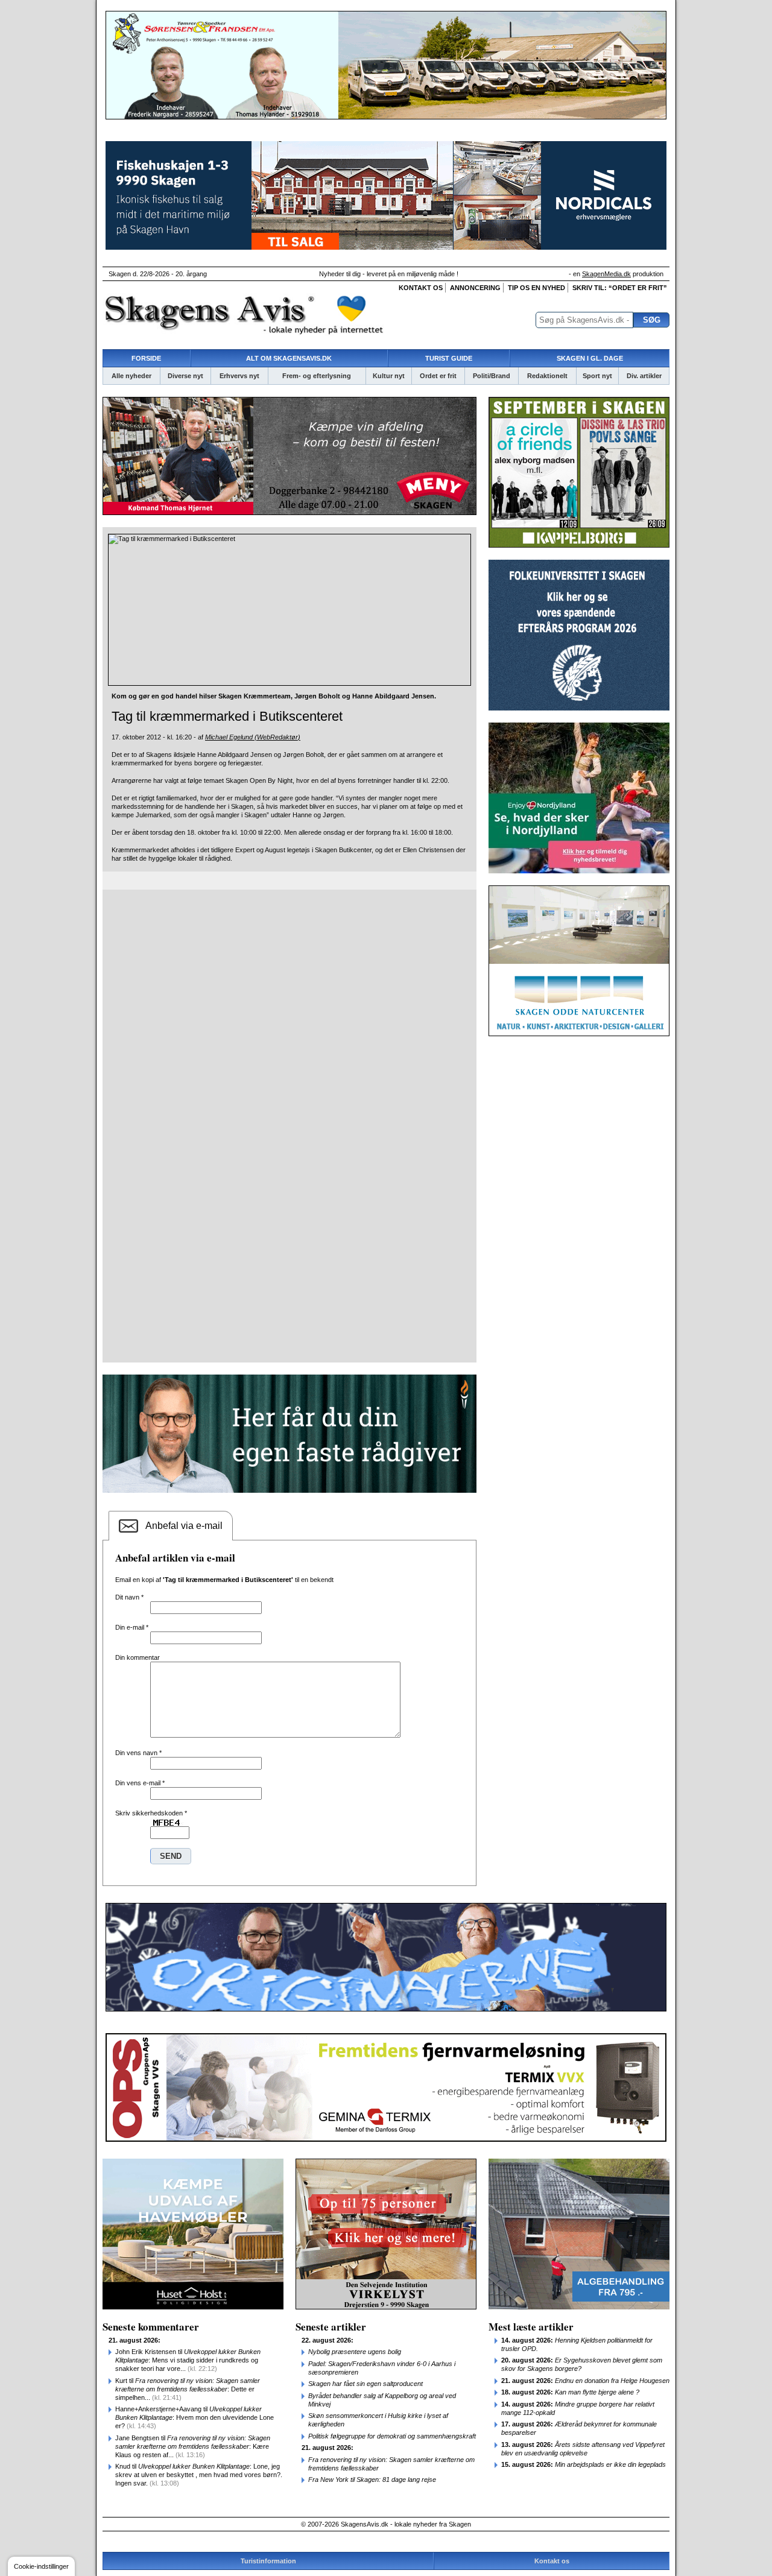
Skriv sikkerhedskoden (151, 1813)
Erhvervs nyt (239, 376)
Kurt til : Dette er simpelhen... (188, 2389)
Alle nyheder (131, 376)
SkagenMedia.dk (606, 274)
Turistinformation (268, 2561)
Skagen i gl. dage (590, 358)
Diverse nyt (185, 376)
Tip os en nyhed (536, 288)
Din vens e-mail (140, 1783)
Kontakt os (421, 288)
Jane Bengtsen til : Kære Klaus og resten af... (193, 2446)
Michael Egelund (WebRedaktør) (253, 737)
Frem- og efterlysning (317, 376)
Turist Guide (449, 358)
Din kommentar (138, 1657)
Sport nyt (597, 376)
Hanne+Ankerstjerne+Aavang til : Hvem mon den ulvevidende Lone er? (195, 2417)
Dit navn (129, 1597)
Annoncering (475, 288)
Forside (146, 358)
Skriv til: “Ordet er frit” (620, 288)
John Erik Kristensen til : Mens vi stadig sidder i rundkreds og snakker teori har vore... (188, 2360)
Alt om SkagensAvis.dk (289, 358)
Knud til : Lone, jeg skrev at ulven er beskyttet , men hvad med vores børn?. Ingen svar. (199, 2475)
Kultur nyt (389, 376)
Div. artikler (644, 376)
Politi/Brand (492, 376)
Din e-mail (132, 1627)
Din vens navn (138, 1753)
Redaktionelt (547, 376)
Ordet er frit (438, 376)
